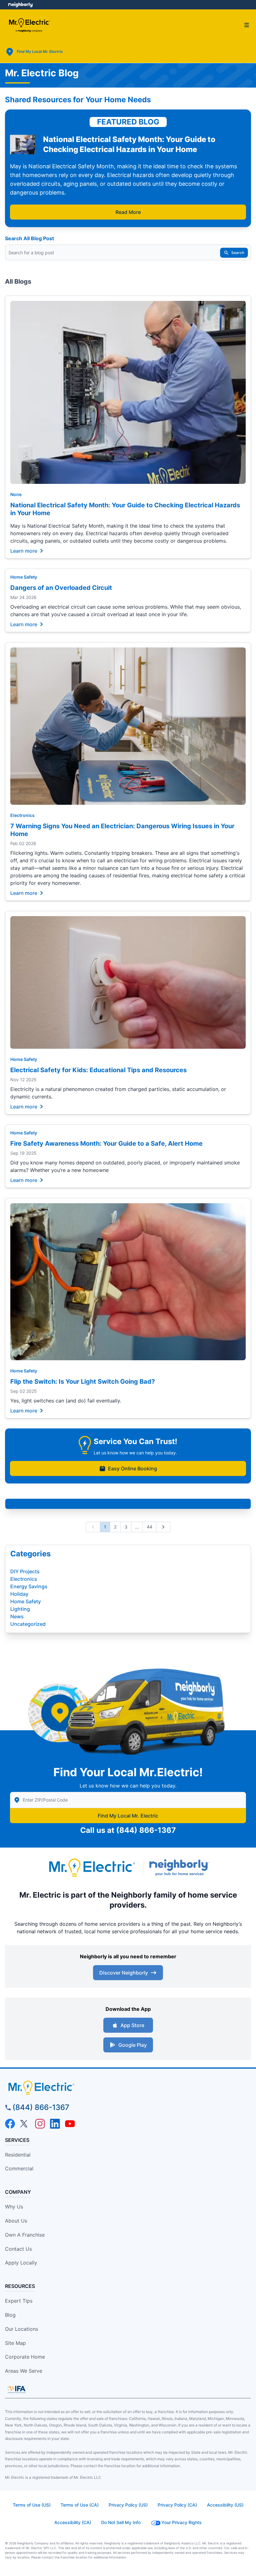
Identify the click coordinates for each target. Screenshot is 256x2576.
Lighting (20, 1609)
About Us (16, 2221)
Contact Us (18, 2249)
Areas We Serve (24, 2371)
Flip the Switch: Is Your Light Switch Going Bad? (83, 1382)
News (17, 1616)
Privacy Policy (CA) (177, 2505)
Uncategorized (28, 1624)
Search (238, 253)
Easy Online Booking (133, 1468)
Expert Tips (19, 2301)
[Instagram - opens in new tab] (40, 2124)
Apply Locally (21, 2263)
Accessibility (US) (225, 2505)
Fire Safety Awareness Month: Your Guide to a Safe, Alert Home (106, 1143)
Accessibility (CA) (73, 2522)
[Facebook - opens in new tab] (10, 2124)
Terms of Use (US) (32, 2505)
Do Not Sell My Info (121, 2522)
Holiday (19, 1594)
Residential (18, 2155)
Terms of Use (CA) (80, 2505)
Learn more (24, 550)
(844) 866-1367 (146, 1830)
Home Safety (24, 577)
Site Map (15, 2343)
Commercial (19, 2168)
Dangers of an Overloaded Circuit (61, 588)
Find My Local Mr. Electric (128, 1816)
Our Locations (22, 2329)
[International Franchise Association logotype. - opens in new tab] (17, 2389)
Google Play (133, 2045)
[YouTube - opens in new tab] (70, 2124)
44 (150, 1527)
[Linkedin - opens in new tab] (55, 2124)
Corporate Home (25, 2357)
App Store (132, 2025)
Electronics (22, 815)
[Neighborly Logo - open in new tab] (20, 5)
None (16, 494)
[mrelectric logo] (128, 2087)
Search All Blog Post (30, 238)
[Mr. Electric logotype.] (91, 1867)
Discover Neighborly (124, 1973)
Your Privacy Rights (182, 2522)
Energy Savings (29, 1586)
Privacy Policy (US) (128, 2505)
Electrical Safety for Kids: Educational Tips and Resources (98, 1070)
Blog (10, 2315)
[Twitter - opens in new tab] (25, 2124)
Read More (128, 212)
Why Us (14, 2207)
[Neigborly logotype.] (180, 1868)
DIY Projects (25, 1571)
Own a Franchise (25, 2235)
